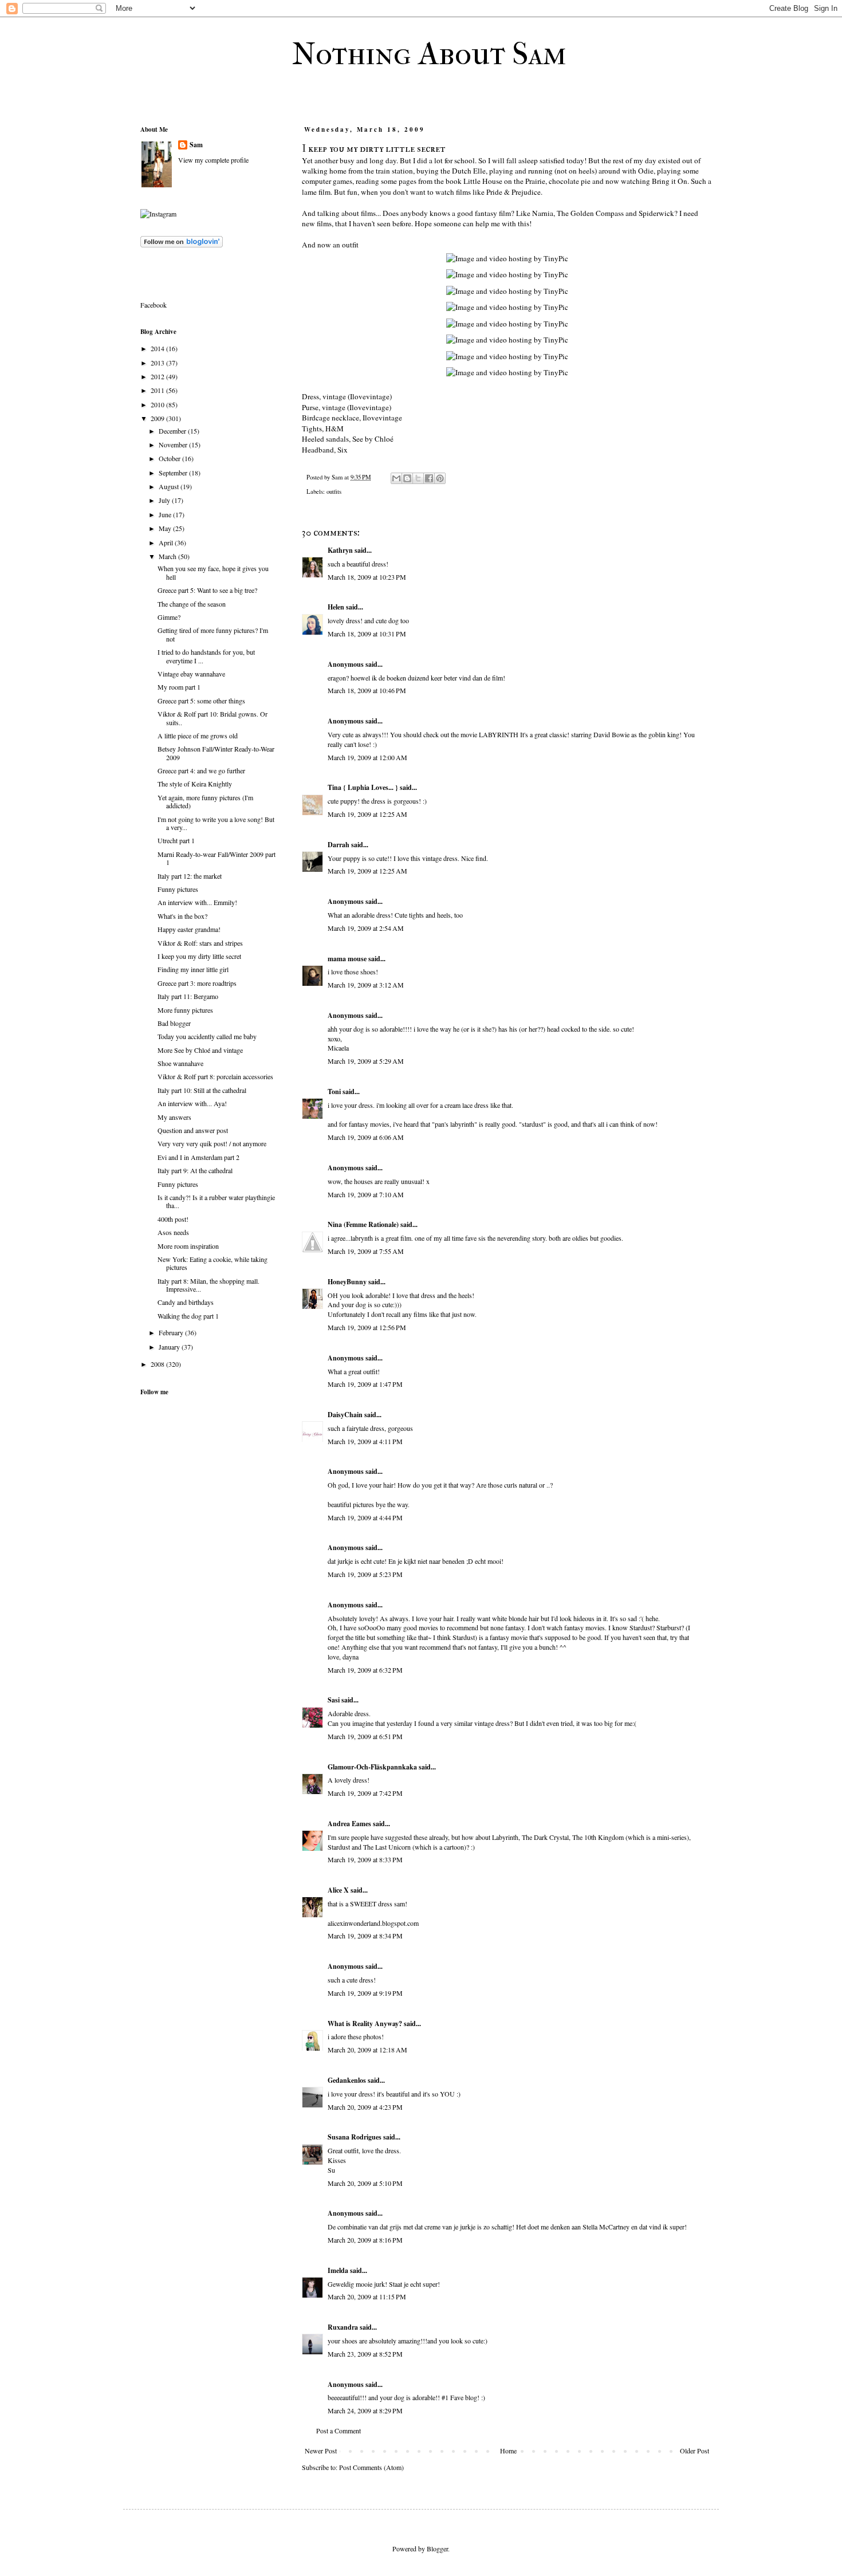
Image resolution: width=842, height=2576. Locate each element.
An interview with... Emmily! (197, 902)
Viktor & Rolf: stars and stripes (200, 943)
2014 (158, 348)
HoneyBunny (347, 1282)
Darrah (339, 845)
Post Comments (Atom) (371, 2467)
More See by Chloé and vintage (200, 1050)
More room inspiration (188, 1246)
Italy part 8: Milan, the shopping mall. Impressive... (208, 1285)
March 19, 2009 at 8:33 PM (365, 1859)
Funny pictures (178, 889)
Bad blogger (174, 1023)
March (168, 556)
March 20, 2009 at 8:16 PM (365, 2240)
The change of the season (192, 604)
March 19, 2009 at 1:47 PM (365, 1384)
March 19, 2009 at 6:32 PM (365, 1670)
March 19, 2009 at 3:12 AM (366, 985)
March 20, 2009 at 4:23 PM (365, 2107)
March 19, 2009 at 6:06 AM (366, 1137)
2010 (158, 404)
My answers (174, 1117)
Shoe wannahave (180, 1063)
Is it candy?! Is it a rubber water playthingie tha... (216, 1201)
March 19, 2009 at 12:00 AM (367, 757)
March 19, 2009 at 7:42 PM (365, 1793)
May (166, 528)
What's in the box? (182, 916)
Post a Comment (339, 2431)
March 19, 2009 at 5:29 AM (366, 1061)
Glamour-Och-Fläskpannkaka (372, 1767)
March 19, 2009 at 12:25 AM (367, 814)
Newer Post (321, 2451)
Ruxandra (343, 2327)
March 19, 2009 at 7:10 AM (366, 1194)
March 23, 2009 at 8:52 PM (365, 2354)
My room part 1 (179, 687)
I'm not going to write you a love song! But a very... (216, 823)
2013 (158, 363)
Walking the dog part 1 (188, 1316)
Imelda (338, 2270)
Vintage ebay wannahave (191, 674)
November (174, 445)
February (172, 1332)
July (165, 500)
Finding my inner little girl (193, 969)
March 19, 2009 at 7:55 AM (366, 1251)
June (166, 514)
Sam (196, 145)
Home (508, 2451)
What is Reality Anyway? (365, 2024)
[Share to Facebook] (429, 478)
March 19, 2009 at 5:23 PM (365, 1574)
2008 (158, 1364)
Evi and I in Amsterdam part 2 (198, 1157)
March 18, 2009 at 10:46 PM (367, 690)
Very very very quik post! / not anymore (212, 1143)
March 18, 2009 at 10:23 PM (367, 577)
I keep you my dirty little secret (199, 956)
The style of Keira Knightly (195, 784)
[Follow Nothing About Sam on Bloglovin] (182, 245)
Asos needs (173, 1232)
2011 (158, 390)
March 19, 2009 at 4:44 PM (365, 1517)
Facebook (154, 305)
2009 (158, 418)
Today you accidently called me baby (207, 1036)
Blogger (437, 2549)
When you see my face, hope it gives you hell (213, 572)
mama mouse (347, 959)
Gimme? (169, 617)
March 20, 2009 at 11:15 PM (367, 2296)
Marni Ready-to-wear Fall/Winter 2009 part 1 (217, 858)
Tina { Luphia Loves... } (363, 787)
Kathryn (340, 550)
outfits (334, 491)
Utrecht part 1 (176, 840)
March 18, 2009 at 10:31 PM (367, 634)
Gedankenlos (347, 2080)
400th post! (173, 1219)
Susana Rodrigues (355, 2137)
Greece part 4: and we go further (201, 770)
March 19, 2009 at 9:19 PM (365, 1993)
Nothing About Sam (429, 54)
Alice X (338, 1890)
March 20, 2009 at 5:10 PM (365, 2183)
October (170, 458)
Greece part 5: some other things (201, 701)
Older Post (695, 2451)
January (170, 1347)
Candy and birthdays (186, 1302)
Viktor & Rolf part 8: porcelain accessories (215, 1076)
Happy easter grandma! (189, 929)
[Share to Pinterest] (440, 478)
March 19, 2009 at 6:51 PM (365, 1736)
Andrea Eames (349, 1824)
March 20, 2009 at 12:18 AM (367, 2050)
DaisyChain (345, 1415)
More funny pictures (185, 1010)
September (174, 473)
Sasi (334, 1700)
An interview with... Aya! (192, 1103)
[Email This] (396, 478)
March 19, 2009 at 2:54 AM (366, 928)
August (170, 486)
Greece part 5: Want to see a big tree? (207, 590)
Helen (336, 607)
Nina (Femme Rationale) (363, 1224)
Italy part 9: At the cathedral (195, 1170)
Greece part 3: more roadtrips (197, 983)
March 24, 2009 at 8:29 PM (365, 2410)
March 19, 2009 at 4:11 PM (365, 1441)
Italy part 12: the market (190, 876)
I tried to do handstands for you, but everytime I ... (206, 656)
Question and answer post (193, 1130)
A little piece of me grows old (198, 736)
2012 (158, 376)
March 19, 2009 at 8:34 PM (365, 1936)
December (173, 431)
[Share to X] (418, 478)
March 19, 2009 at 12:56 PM (367, 1327)
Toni (334, 1092)
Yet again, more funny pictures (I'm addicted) (205, 801)
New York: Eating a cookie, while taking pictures (213, 1263)
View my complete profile (213, 160)
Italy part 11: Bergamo (188, 996)
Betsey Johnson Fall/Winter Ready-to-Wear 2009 (216, 753)
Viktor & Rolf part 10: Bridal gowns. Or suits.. (213, 718)
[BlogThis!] (407, 478)
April (167, 542)
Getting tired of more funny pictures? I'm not (213, 634)
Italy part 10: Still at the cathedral (202, 1090)
